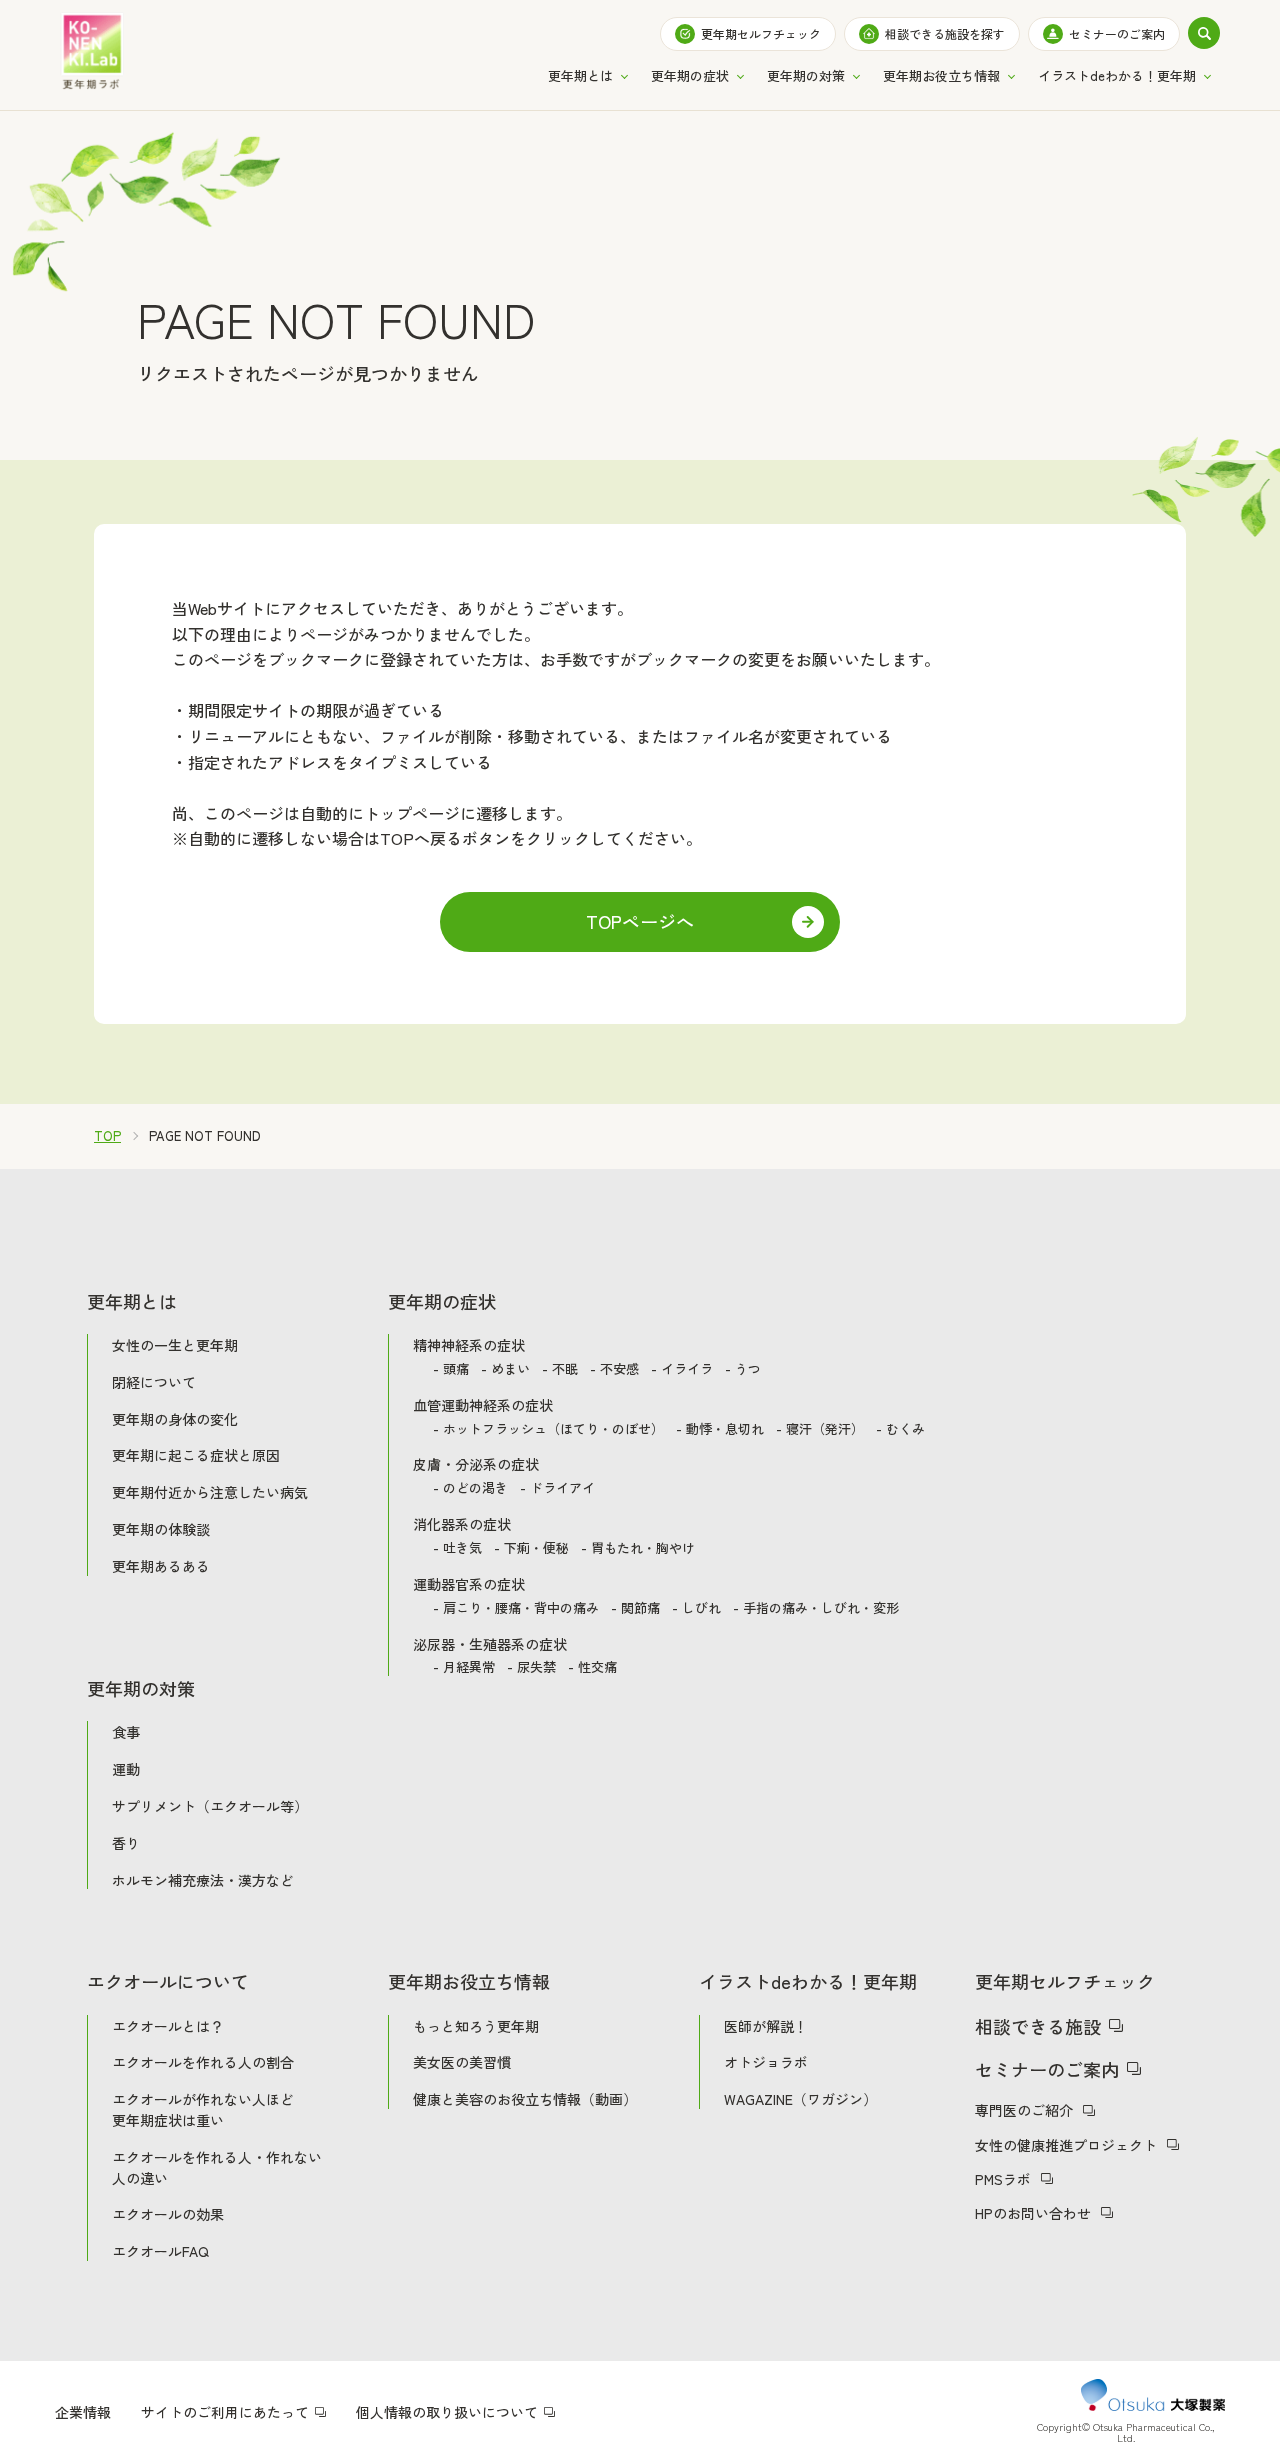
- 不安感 (614, 1369)
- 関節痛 (635, 1608)
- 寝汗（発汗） (820, 1429)
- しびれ (696, 1608)
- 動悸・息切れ (720, 1429)
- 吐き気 (457, 1548)
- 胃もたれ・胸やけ (638, 1548)
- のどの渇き (470, 1488)
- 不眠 (560, 1369)
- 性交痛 (592, 1667)
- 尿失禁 (531, 1667)
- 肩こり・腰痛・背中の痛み (516, 1608)
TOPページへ (640, 921)
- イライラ (682, 1369)
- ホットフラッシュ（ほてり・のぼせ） (548, 1429)
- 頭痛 (451, 1369)
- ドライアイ (557, 1488)
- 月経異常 (464, 1667)
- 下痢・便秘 (531, 1548)
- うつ (743, 1369)
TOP (107, 1136)
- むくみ (900, 1429)
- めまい (505, 1369)
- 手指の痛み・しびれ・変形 (816, 1608)
